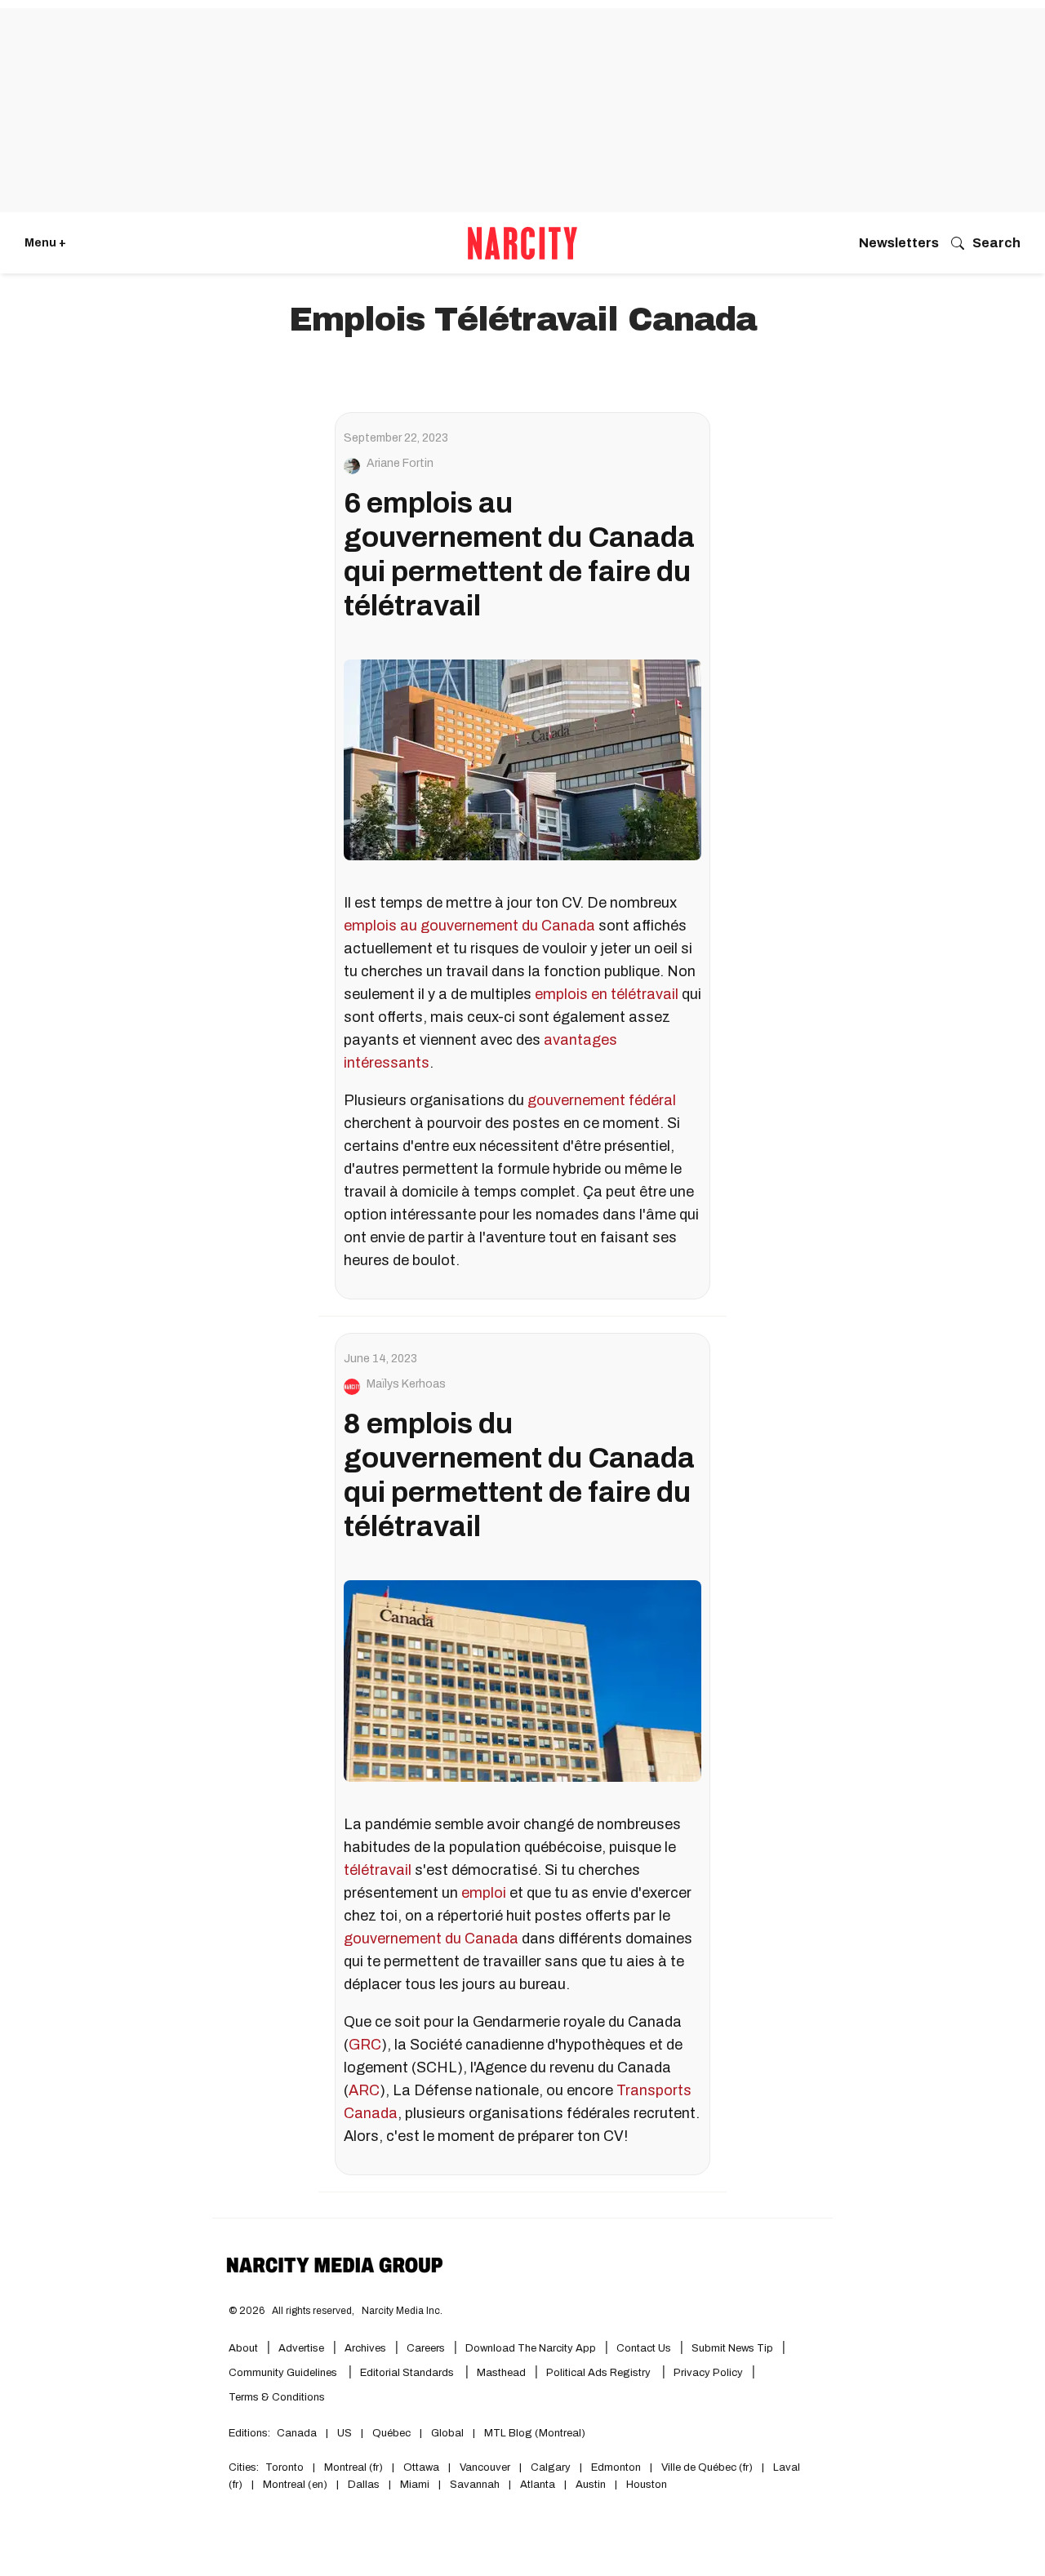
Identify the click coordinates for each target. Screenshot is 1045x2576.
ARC (364, 2090)
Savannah (475, 2485)
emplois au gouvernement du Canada (469, 926)
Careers (426, 2348)
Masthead (501, 2373)
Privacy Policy (708, 2373)
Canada (297, 2433)
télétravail (378, 1870)
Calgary (551, 2467)
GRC (365, 2045)
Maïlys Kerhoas (406, 1384)
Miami (415, 2485)
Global (447, 2433)
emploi (484, 1893)
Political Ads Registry (600, 2373)
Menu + (45, 243)
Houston (647, 2485)
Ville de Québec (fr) (707, 2467)
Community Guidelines (284, 2373)
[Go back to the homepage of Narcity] (522, 243)
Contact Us (644, 2348)
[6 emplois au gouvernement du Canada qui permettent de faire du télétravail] (522, 760)
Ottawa (421, 2467)
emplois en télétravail (607, 994)
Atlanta (538, 2485)
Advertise (301, 2348)
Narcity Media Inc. (402, 2311)
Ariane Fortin (400, 464)
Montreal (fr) (354, 2467)
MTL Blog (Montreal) (535, 2433)
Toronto (285, 2467)
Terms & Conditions (277, 2397)
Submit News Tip (732, 2348)
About (243, 2348)
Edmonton (616, 2467)
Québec (391, 2433)
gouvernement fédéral (602, 1100)
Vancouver (485, 2467)
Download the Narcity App (531, 2348)
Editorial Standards (408, 2373)
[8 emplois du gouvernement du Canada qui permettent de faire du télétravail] (522, 1681)
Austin (591, 2485)
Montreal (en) (295, 2485)
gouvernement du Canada (431, 1939)
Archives (365, 2348)
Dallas (364, 2485)
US (345, 2433)
